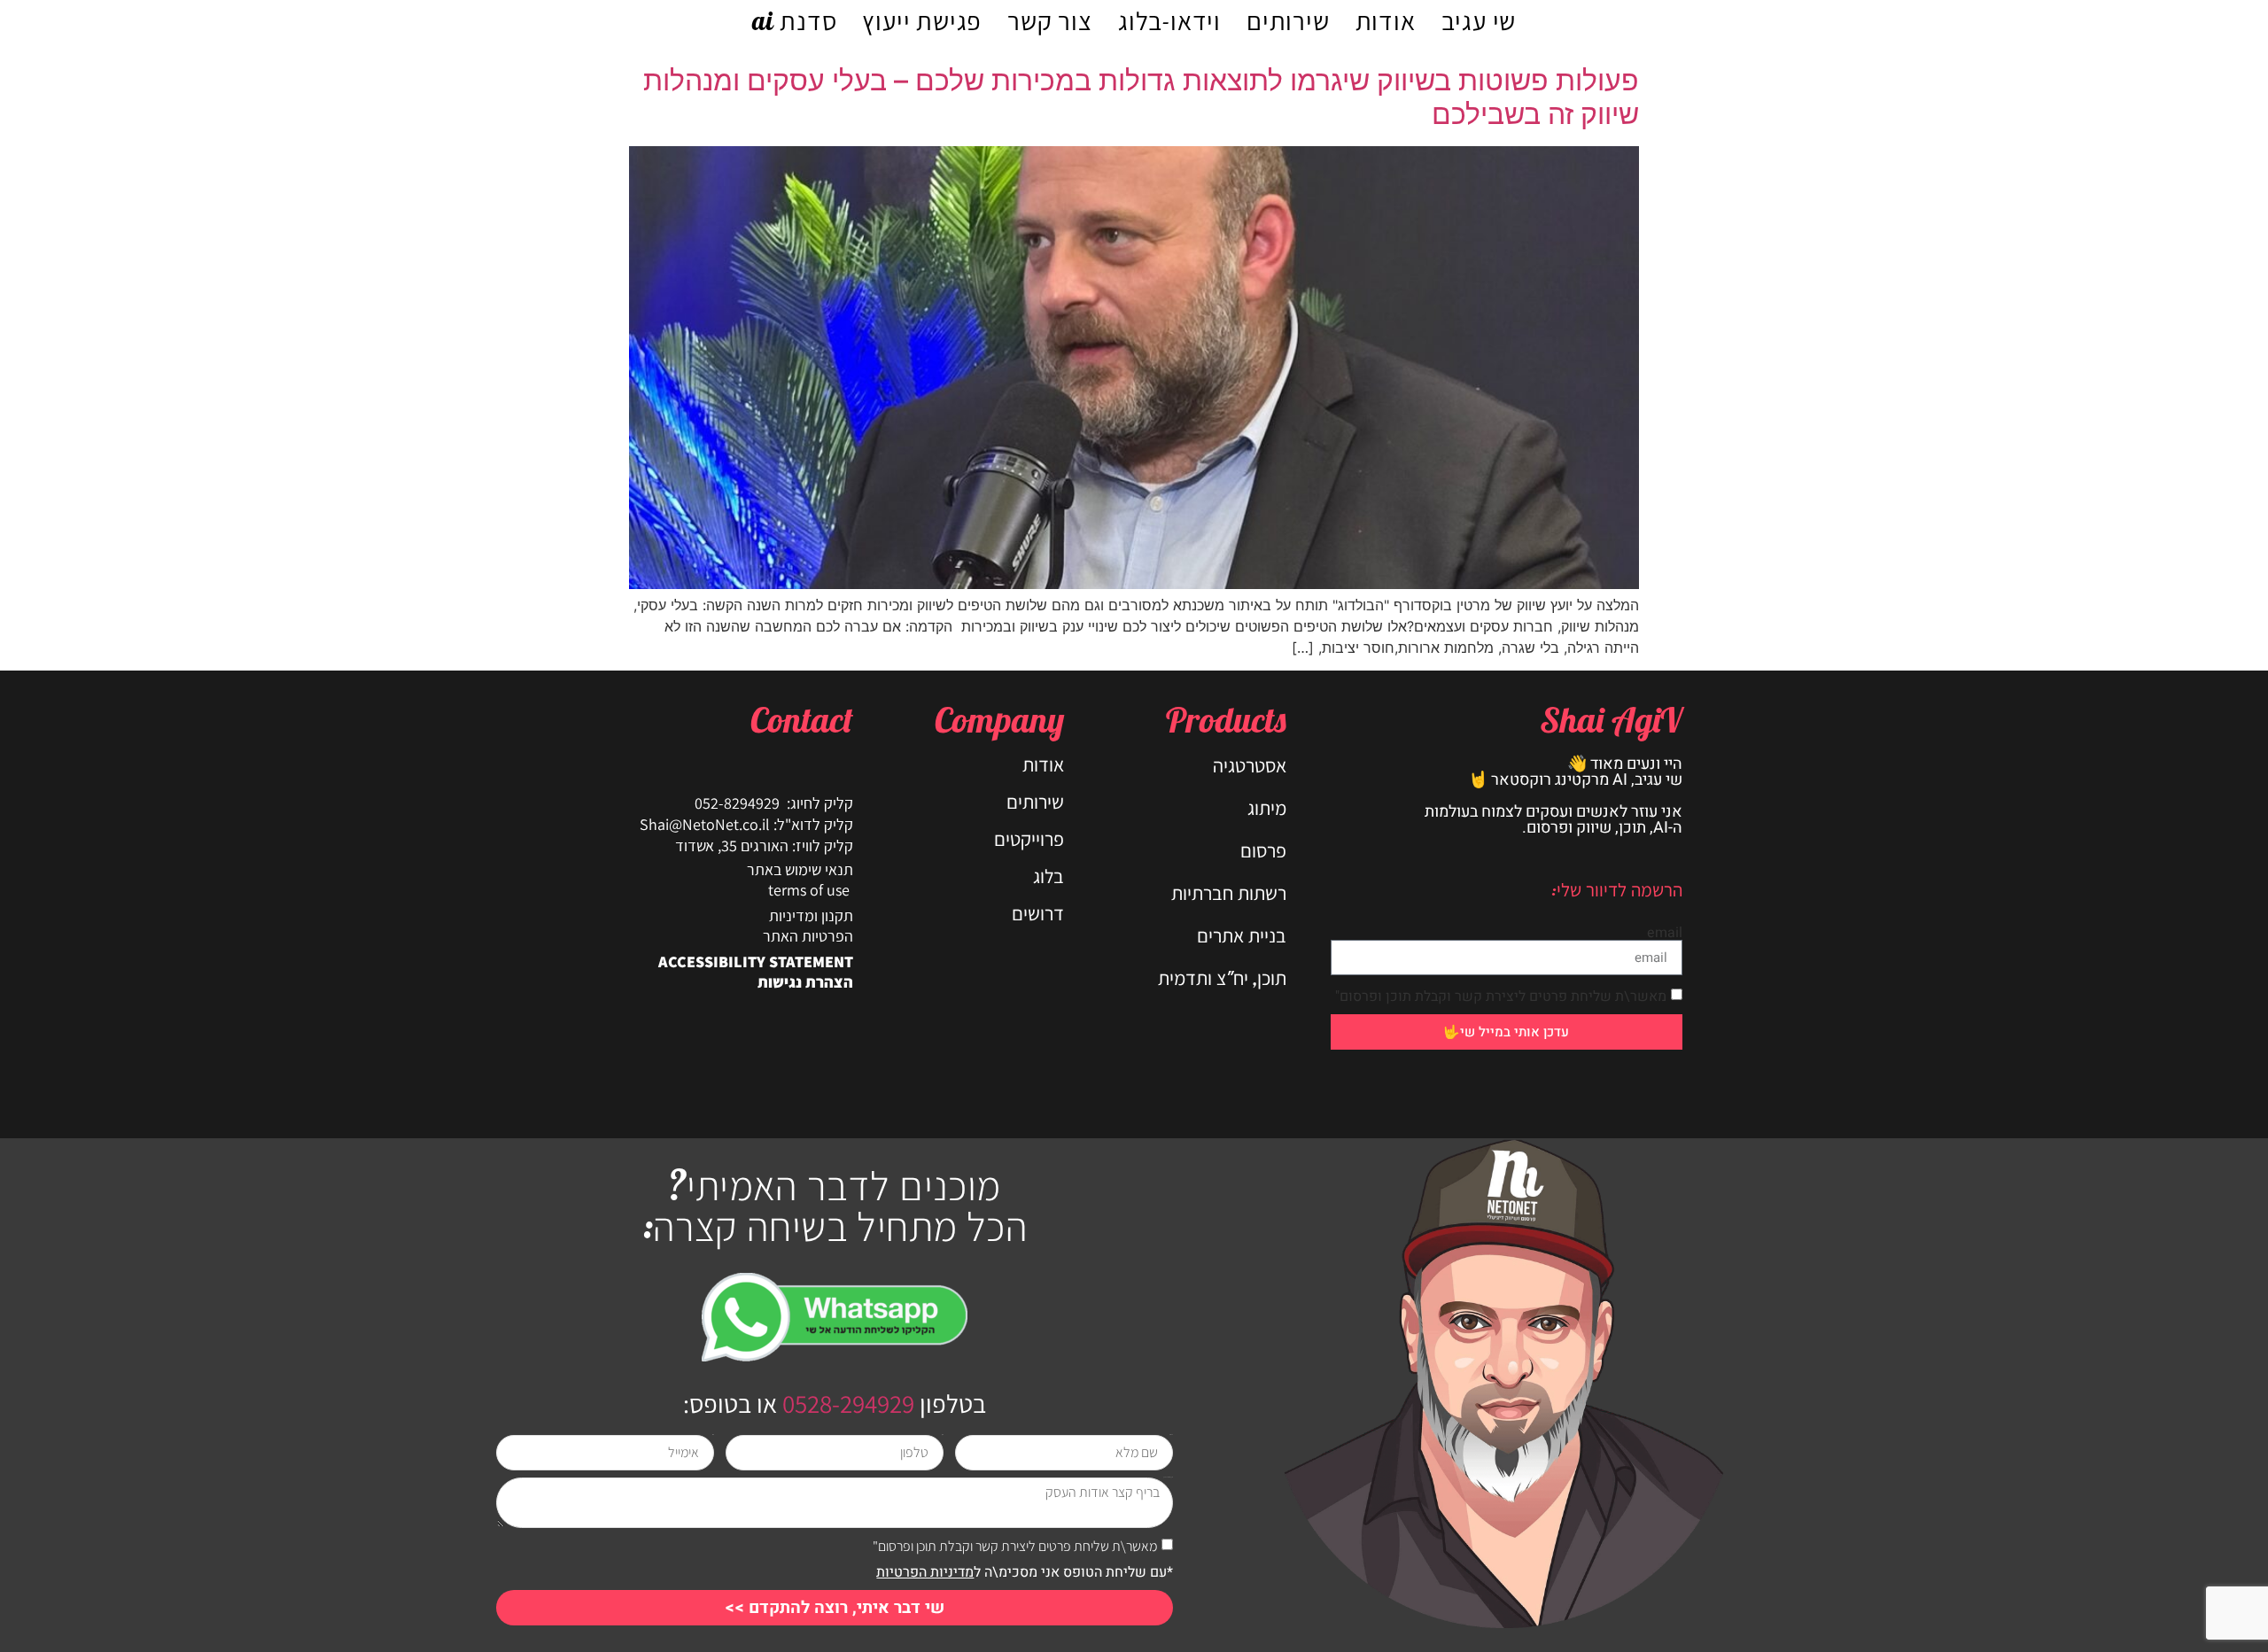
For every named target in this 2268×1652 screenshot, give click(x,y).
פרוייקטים (1029, 839)
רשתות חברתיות (1229, 893)
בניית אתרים (1242, 935)
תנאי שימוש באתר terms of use (800, 880)
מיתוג (1267, 808)
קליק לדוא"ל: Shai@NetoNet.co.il (746, 824)
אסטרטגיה (1250, 765)
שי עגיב (1479, 20)
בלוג (1049, 876)
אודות (1386, 20)
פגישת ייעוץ (922, 20)
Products (1226, 719)
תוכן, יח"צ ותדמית (1222, 978)
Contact (802, 719)
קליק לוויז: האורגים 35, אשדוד (764, 845)
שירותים (1288, 20)
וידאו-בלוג (1169, 20)
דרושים (1038, 913)
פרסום (1263, 850)
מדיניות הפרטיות (925, 1572)
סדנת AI (795, 20)
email (1665, 933)
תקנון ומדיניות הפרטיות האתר (808, 926)
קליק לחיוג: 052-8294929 (774, 803)
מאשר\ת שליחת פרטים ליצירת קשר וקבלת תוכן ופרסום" (1501, 997)
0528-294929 (846, 1403)
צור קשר (1050, 20)
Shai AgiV (1611, 719)
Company (999, 719)
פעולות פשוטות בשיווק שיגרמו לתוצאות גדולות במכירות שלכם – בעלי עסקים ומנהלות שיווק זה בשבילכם (1141, 97)
